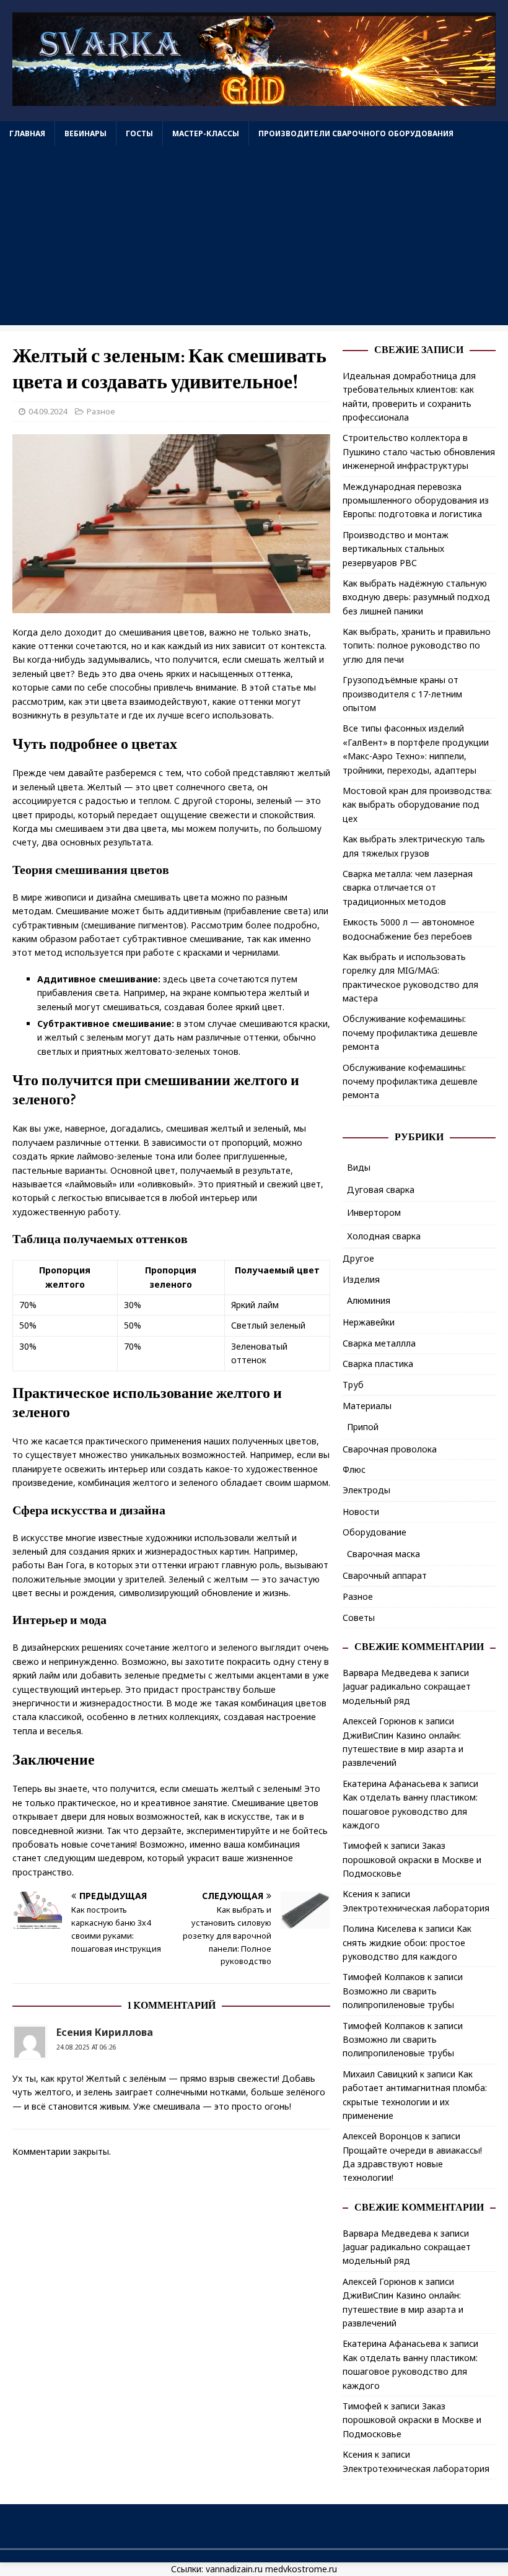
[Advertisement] (254, 238)
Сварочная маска (383, 1554)
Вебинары (85, 133)
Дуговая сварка (381, 1190)
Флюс (354, 1469)
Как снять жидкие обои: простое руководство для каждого (407, 1942)
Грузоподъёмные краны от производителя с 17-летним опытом (402, 694)
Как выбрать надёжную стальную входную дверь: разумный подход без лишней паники (416, 597)
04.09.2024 (48, 411)
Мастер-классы (206, 133)
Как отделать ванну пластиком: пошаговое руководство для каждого (410, 1811)
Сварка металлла (379, 1343)
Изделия (361, 1279)
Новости (361, 1512)
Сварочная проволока (390, 1449)
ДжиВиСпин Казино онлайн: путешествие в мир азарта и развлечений (403, 1749)
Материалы (367, 1406)
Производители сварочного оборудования (356, 133)
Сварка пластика (378, 1364)
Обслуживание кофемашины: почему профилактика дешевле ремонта (410, 1033)
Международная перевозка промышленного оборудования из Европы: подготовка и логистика (416, 500)
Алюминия (369, 1300)
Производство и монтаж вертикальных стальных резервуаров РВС (396, 549)
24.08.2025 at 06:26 (86, 2047)
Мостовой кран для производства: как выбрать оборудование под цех (417, 805)
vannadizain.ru (234, 2569)
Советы (359, 1618)
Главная (27, 133)
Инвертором (374, 1212)
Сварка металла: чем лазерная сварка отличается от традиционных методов (408, 888)
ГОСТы (139, 133)
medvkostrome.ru (301, 2569)
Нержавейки (369, 1322)
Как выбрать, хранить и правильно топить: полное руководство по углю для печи (417, 645)
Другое (358, 1258)
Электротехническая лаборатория (416, 1908)
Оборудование (374, 1532)
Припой (363, 1427)
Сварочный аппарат (385, 1575)
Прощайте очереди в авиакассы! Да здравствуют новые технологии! (412, 2164)
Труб (353, 1385)
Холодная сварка (384, 1236)
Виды (359, 1167)
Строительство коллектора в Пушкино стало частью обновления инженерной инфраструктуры (419, 452)
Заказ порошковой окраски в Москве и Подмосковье (412, 1859)
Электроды (366, 1490)
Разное (101, 411)
